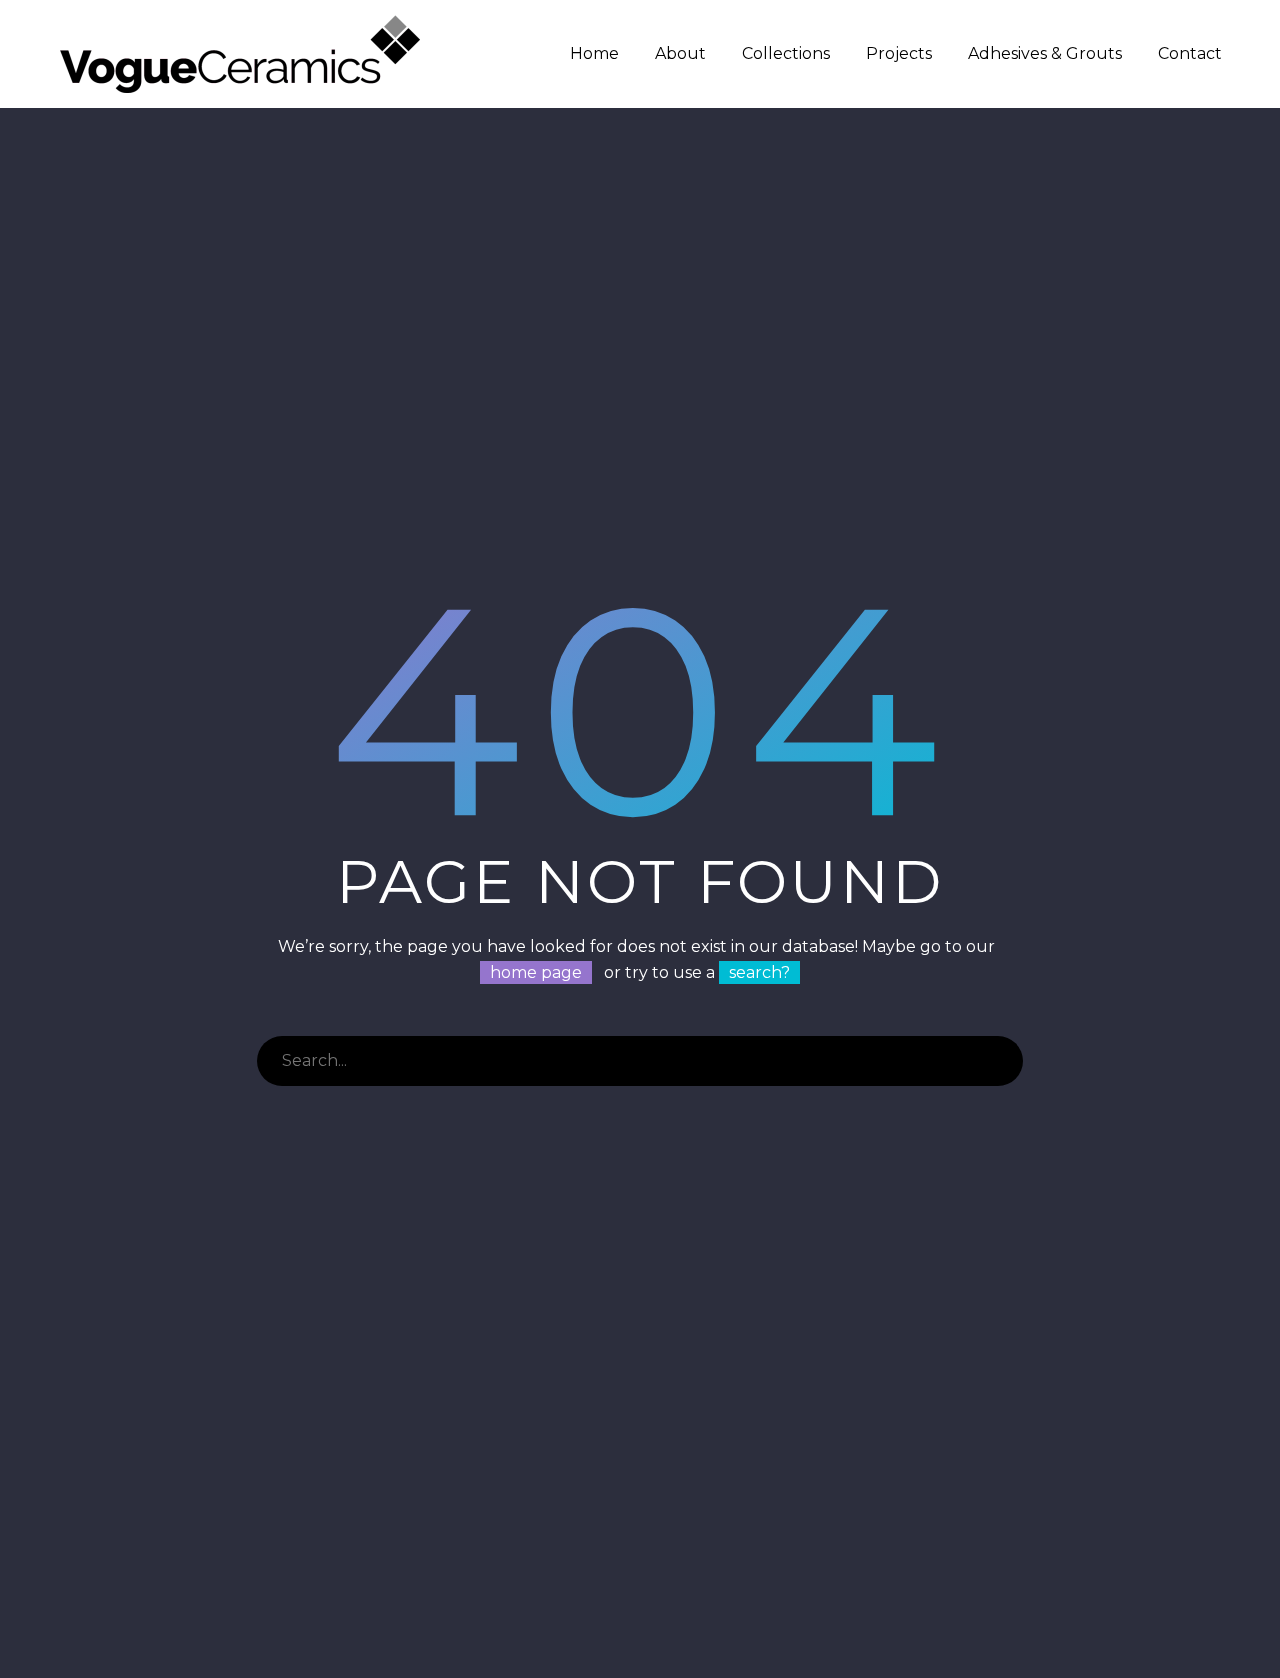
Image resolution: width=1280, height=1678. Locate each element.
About (680, 53)
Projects (899, 53)
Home (594, 53)
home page (536, 972)
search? (759, 972)
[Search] (998, 1061)
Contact (1190, 53)
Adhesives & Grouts (1045, 53)
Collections (786, 53)
